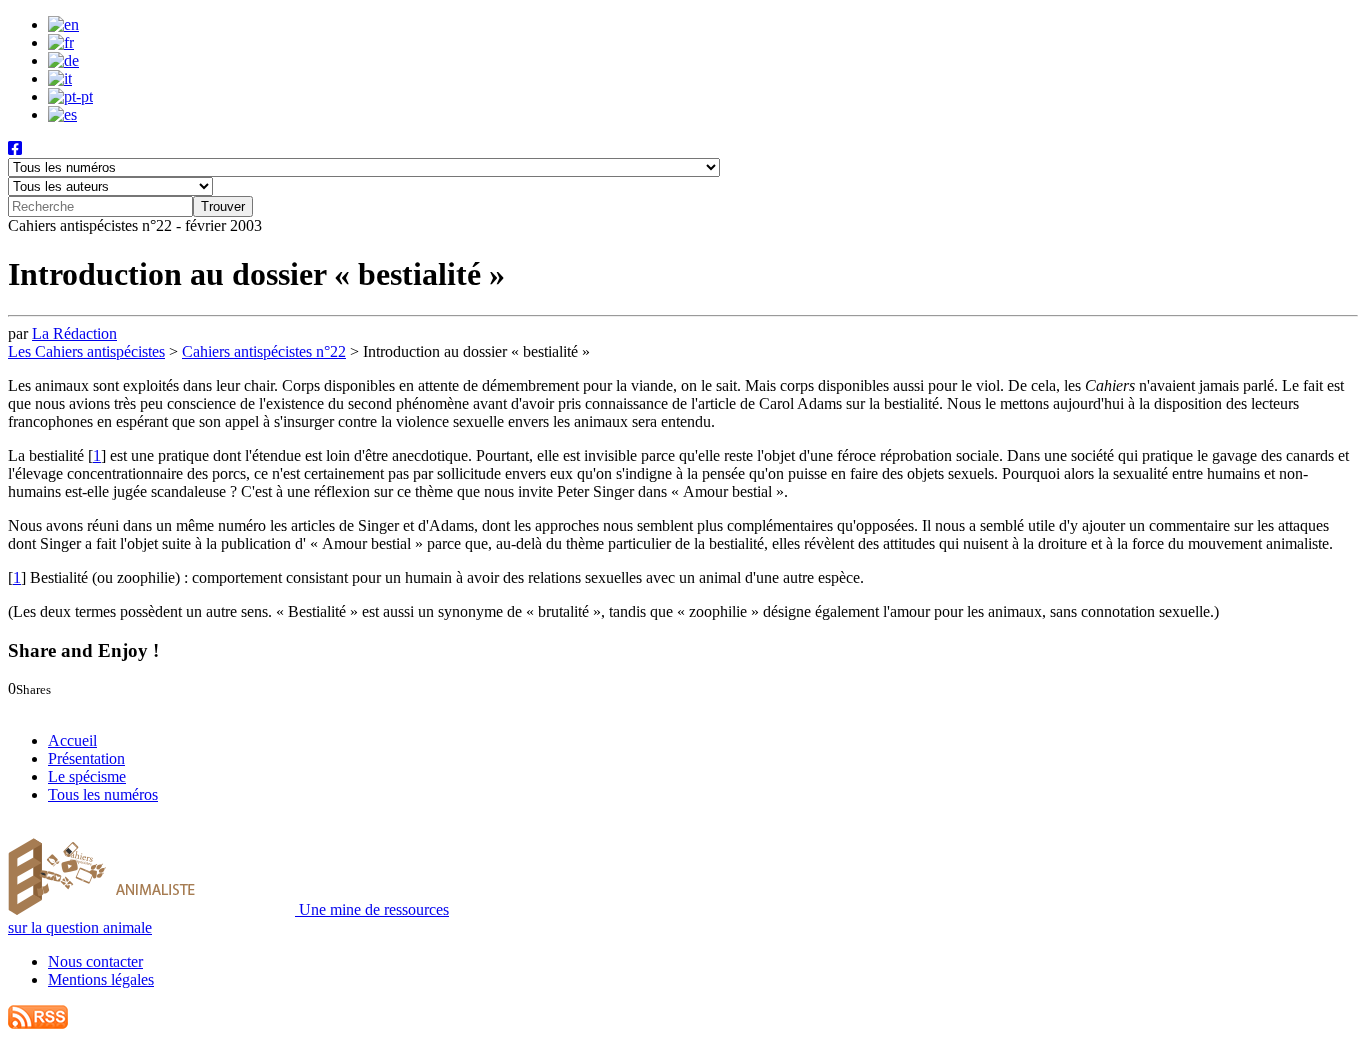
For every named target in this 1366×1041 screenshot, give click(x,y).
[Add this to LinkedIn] (57, 706)
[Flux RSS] (38, 1023)
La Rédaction (74, 333)
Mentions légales (101, 979)
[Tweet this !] (38, 706)
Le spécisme (87, 776)
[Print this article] (104, 706)
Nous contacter (95, 961)
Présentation (86, 758)
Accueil (72, 740)
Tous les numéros (103, 794)
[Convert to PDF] (122, 706)
